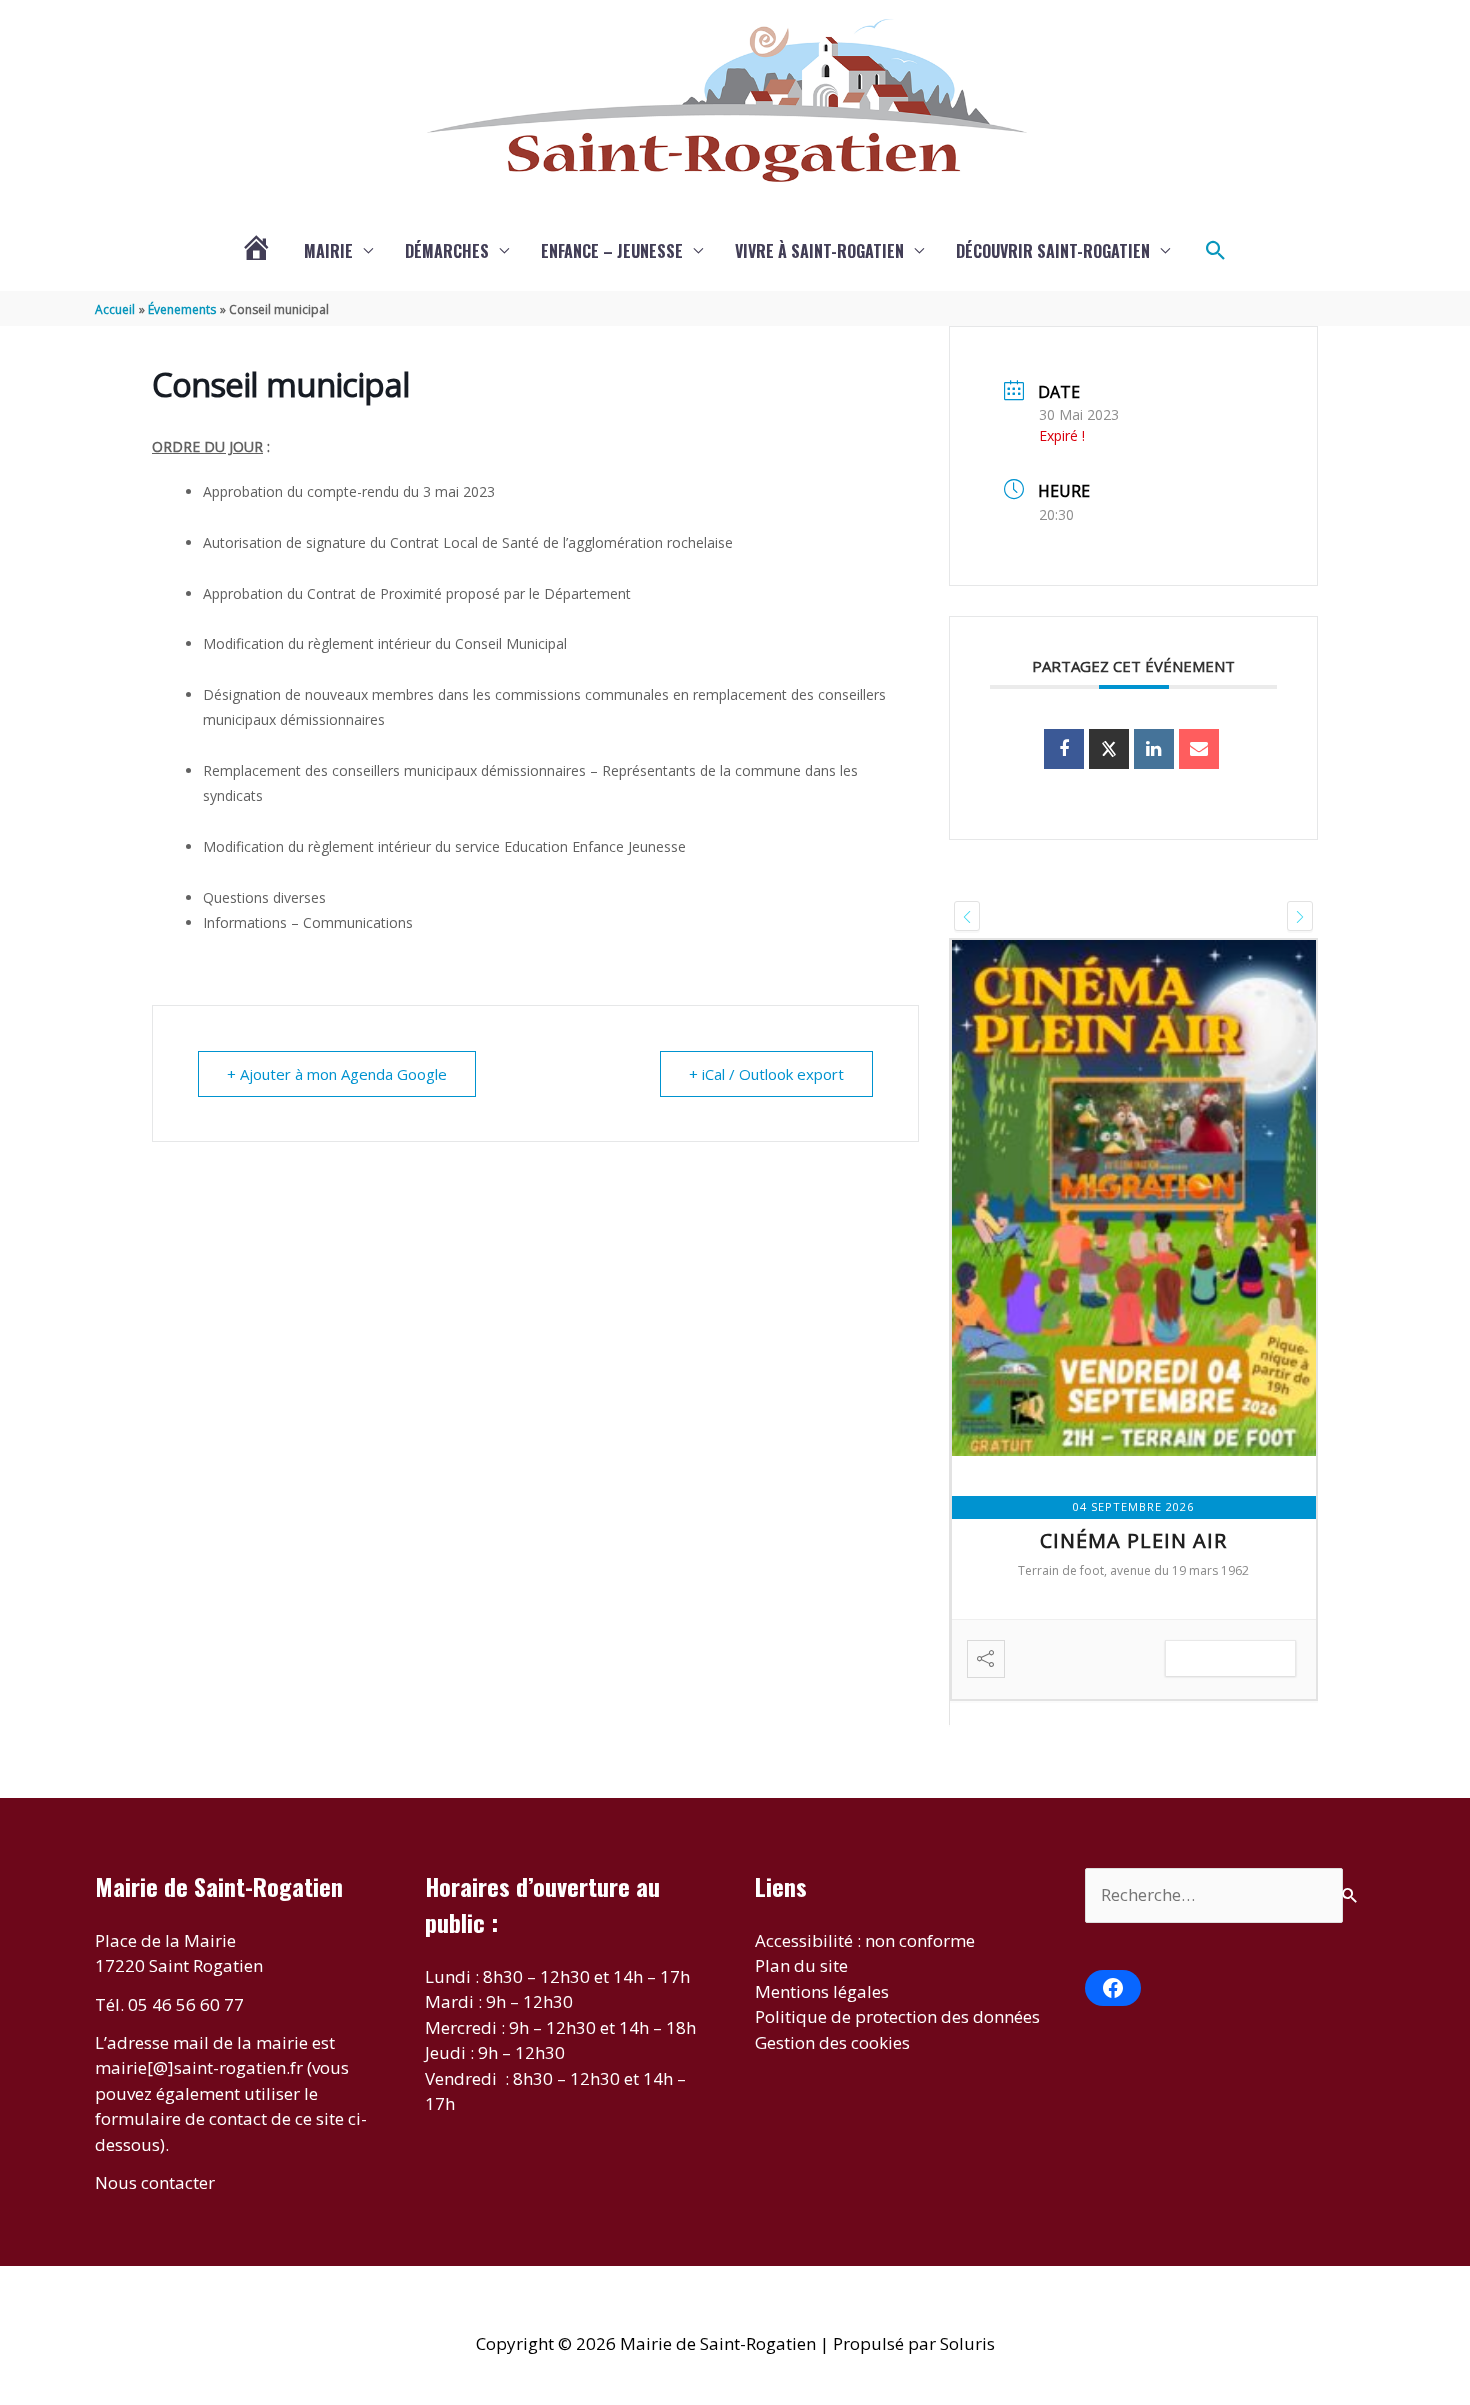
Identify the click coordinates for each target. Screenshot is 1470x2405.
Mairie (328, 251)
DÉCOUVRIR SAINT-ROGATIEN (1053, 251)
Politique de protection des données (897, 2016)
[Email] (1199, 749)
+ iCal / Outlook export (766, 1074)
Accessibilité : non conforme (865, 1940)
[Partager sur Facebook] (1064, 749)
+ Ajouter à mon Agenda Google (337, 1074)
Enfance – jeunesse (612, 251)
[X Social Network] (1109, 749)
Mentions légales (822, 1991)
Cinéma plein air (1133, 1540)
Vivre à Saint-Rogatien (819, 251)
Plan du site (801, 1965)
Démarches (447, 251)
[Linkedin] (1154, 749)
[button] (1216, 251)
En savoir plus (1230, 1658)
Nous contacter (155, 2182)
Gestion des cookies (832, 2042)
